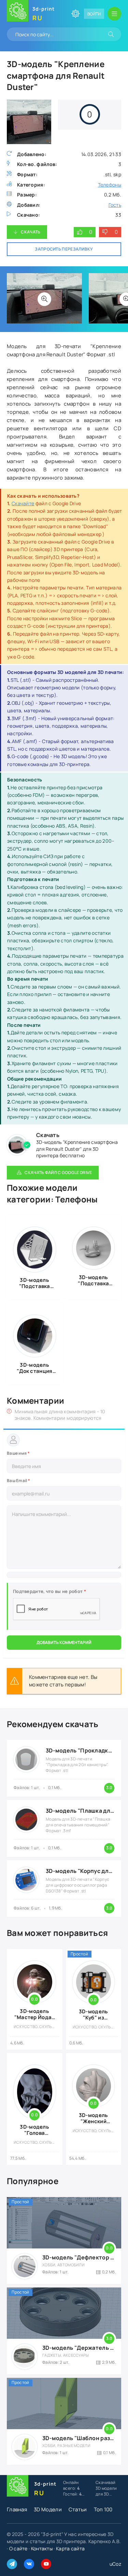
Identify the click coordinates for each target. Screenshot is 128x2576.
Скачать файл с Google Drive (58, 1172)
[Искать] (111, 34)
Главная (17, 2509)
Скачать (31, 232)
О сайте (18, 2548)
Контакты (42, 2548)
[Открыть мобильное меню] (114, 14)
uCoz (115, 2564)
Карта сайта (70, 2548)
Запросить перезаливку (64, 249)
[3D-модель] (44, 299)
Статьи (78, 2509)
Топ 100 (103, 2509)
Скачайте (23, 503)
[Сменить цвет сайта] (75, 14)
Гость (115, 205)
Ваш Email (18, 1481)
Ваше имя (18, 1453)
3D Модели (48, 2509)
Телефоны (110, 185)
